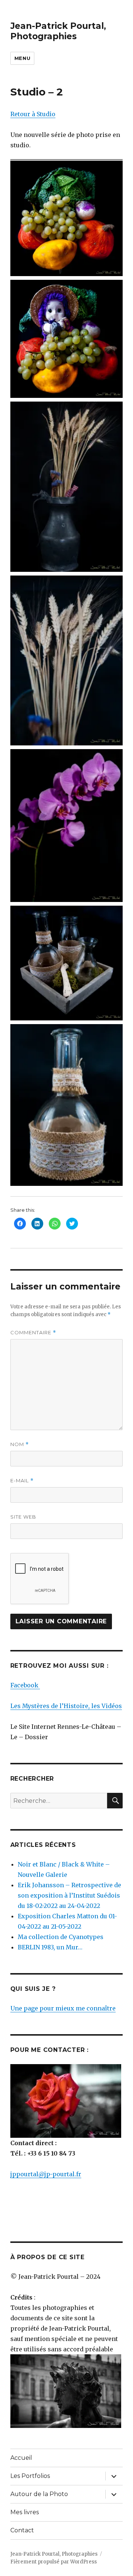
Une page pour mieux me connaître (63, 2008)
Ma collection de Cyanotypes (61, 1937)
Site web (23, 1517)
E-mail (22, 1481)
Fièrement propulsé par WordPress (54, 2562)
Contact (22, 2530)
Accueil (21, 2458)
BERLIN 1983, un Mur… (50, 1947)
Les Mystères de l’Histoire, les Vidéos (66, 1706)
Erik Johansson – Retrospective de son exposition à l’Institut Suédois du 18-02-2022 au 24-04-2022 (69, 1895)
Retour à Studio (33, 114)
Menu (22, 58)
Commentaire (33, 1333)
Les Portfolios (30, 2476)
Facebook (25, 1685)
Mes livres (25, 2512)
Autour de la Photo (39, 2494)
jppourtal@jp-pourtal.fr (46, 2174)
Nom (20, 1444)
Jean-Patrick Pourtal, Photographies (58, 31)
